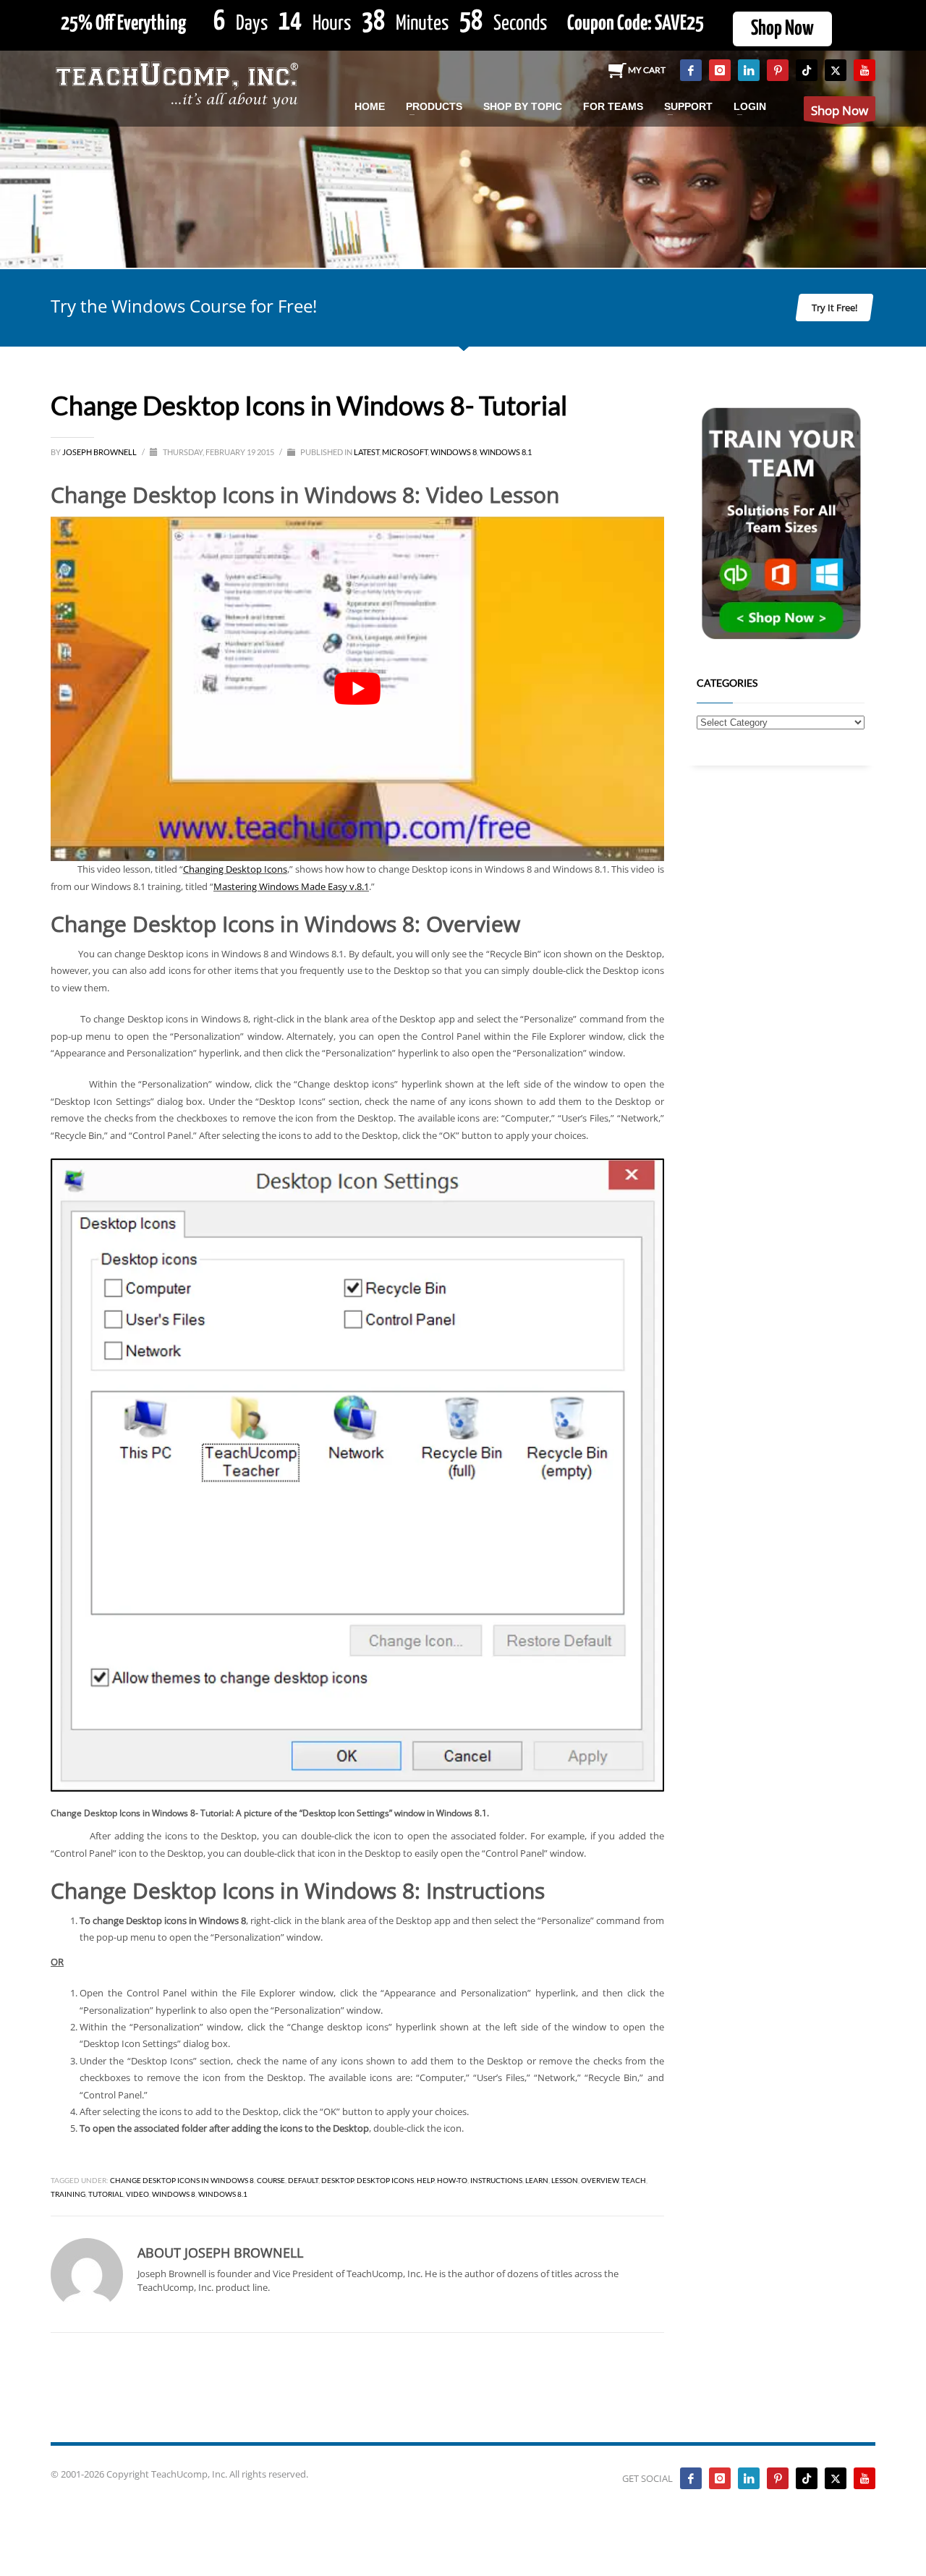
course (271, 2180)
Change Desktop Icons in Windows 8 (182, 2180)
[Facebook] (691, 70)
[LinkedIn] (749, 70)
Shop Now (782, 29)
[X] (836, 70)
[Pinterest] (778, 70)
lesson (565, 2180)
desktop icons (385, 2180)
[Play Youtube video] (357, 689)
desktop (337, 2180)
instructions (496, 2180)
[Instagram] (720, 70)
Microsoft (405, 452)
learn (537, 2180)
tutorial (106, 2194)
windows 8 (174, 2194)
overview (600, 2180)
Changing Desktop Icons (235, 869)
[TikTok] (807, 70)
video (137, 2194)
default (303, 2180)
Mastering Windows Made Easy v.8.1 (291, 886)
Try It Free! (834, 308)
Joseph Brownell (100, 452)
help (425, 2180)
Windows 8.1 (506, 452)
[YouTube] (865, 70)
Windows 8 (454, 452)
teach (634, 2180)
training (68, 2194)
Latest (366, 452)
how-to (452, 2180)
